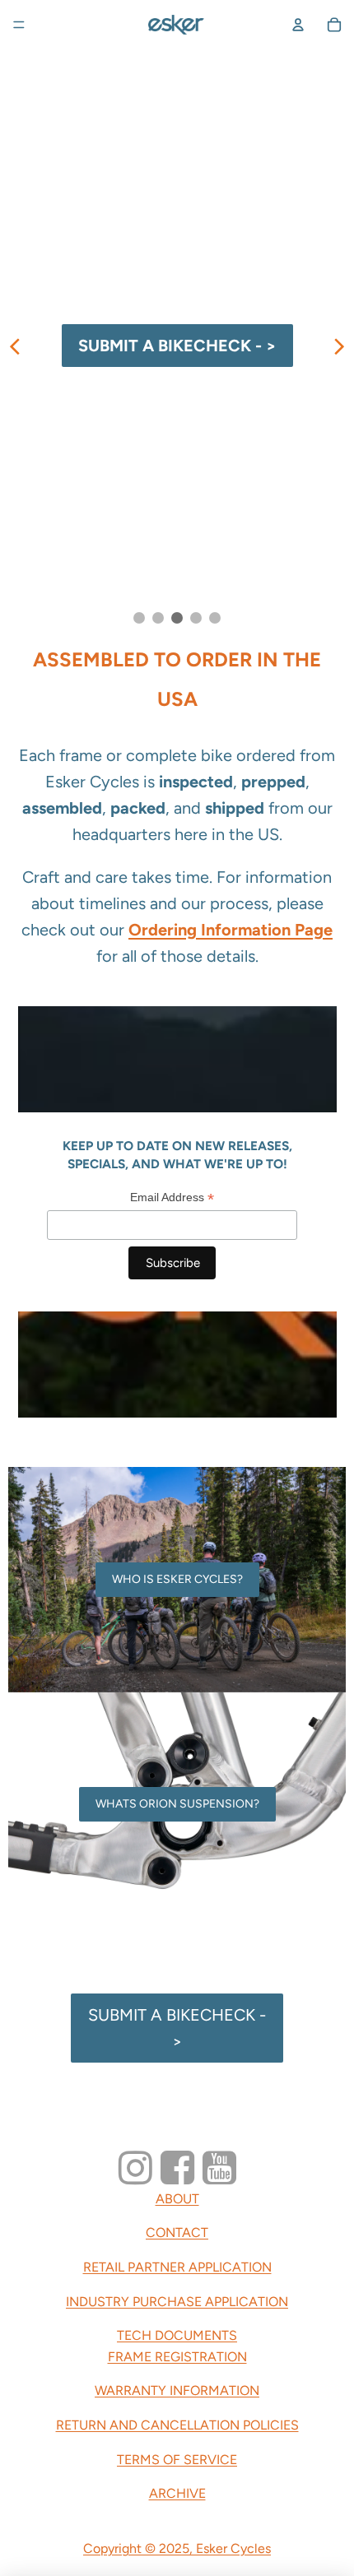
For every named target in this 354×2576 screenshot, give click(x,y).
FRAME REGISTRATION (177, 2357)
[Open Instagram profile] (135, 2168)
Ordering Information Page (231, 930)
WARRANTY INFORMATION (177, 2390)
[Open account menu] (298, 25)
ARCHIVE (177, 2493)
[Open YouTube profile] (219, 2168)
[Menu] (19, 25)
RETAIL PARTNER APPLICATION (177, 2267)
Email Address (172, 1197)
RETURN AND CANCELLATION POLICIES (177, 2425)
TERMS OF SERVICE (177, 2460)
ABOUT (177, 2199)
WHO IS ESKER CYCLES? (177, 1579)
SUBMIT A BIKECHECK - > (177, 2028)
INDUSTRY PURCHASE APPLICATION (177, 2302)
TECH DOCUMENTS (177, 2335)
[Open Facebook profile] (177, 2168)
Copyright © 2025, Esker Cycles (177, 2548)
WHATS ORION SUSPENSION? (177, 1804)
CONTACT (177, 2233)
